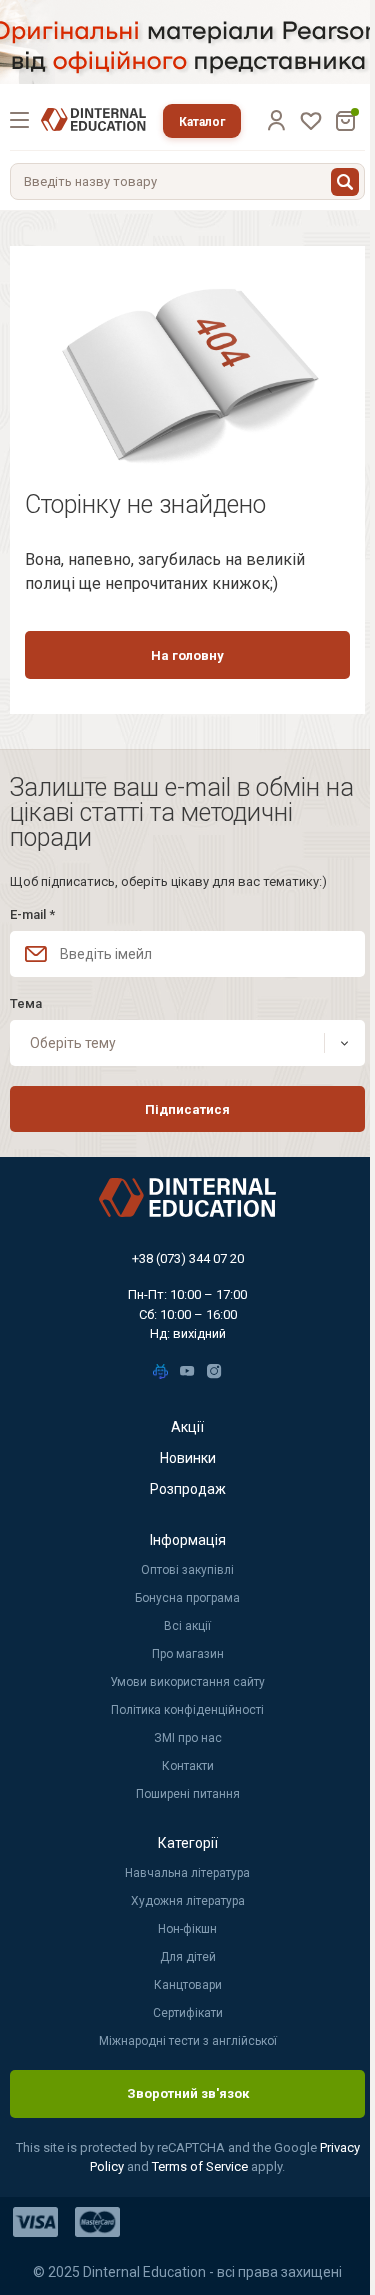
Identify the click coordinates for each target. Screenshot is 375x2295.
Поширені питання (188, 1794)
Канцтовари (188, 1985)
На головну (187, 655)
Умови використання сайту (187, 1682)
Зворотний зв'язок (188, 2093)
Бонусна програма (187, 1598)
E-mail (32, 914)
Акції (187, 1427)
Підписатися (187, 1109)
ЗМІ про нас (188, 1738)
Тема (26, 1003)
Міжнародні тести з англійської (188, 2041)
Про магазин (188, 1654)
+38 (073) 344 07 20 (188, 1258)
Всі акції (187, 1626)
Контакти (188, 1766)
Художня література (188, 1901)
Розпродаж (188, 1489)
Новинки (188, 1458)
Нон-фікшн (187, 1929)
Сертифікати (188, 2013)
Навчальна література (187, 1873)
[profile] (276, 120)
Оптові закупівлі (187, 1570)
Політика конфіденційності (187, 1710)
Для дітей (188, 1957)
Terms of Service (201, 2166)
